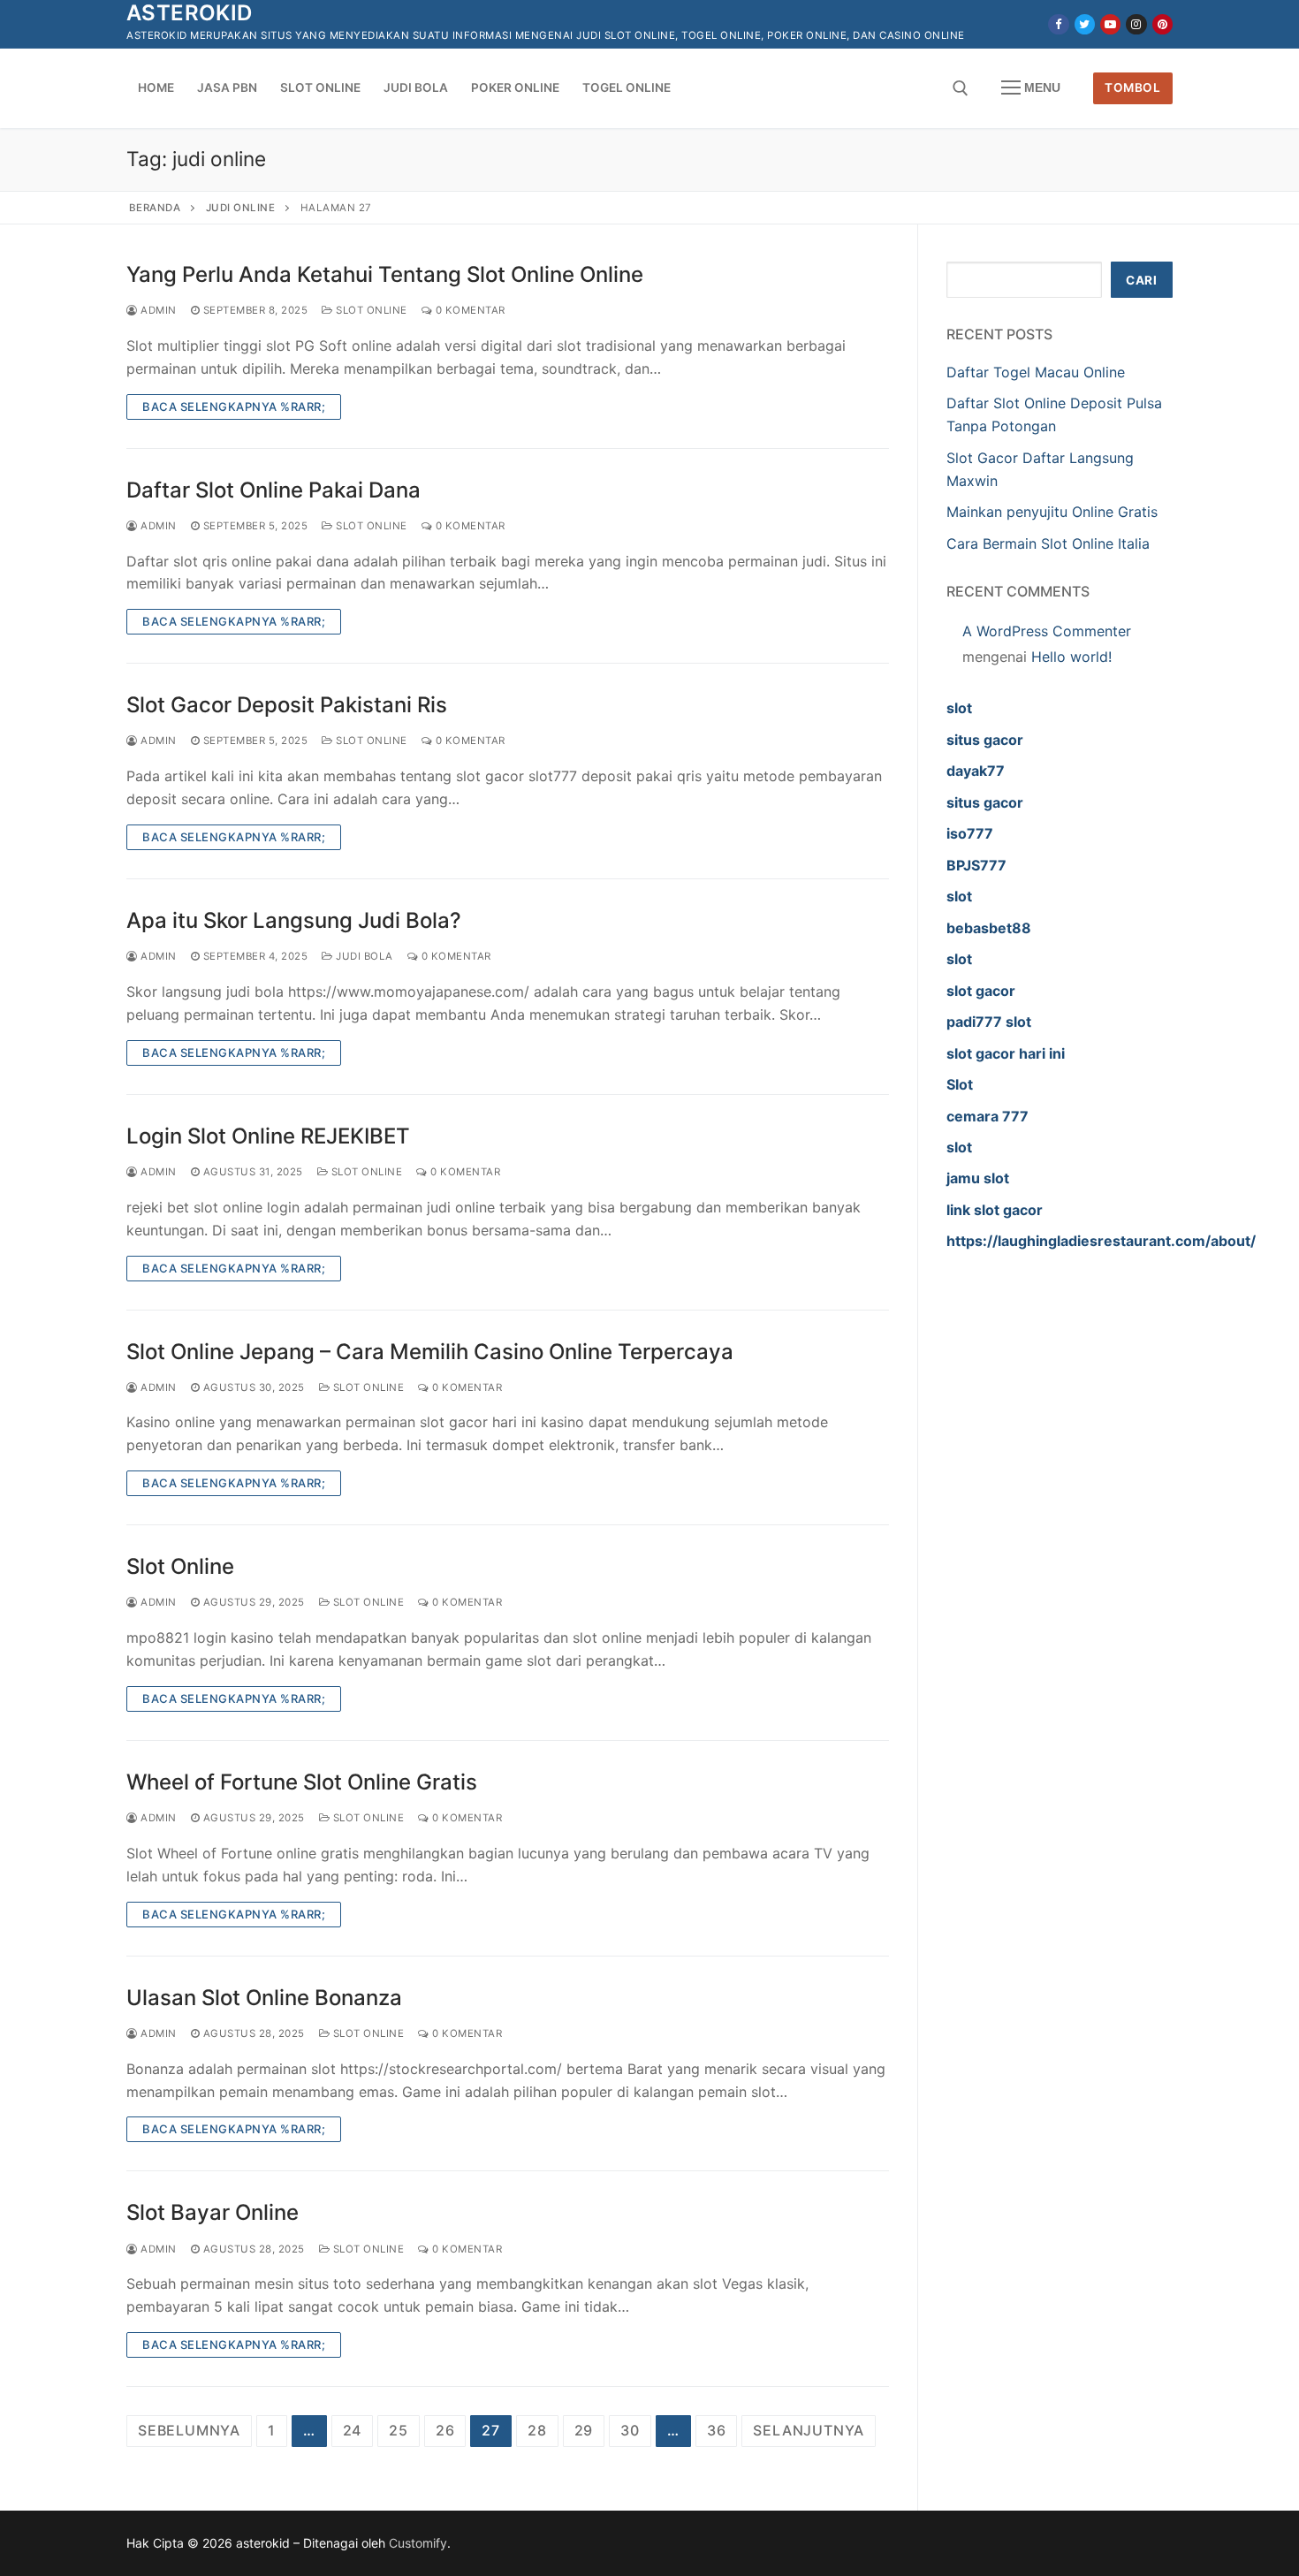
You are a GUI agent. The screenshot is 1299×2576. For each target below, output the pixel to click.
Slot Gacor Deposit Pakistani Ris (287, 705)
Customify (418, 2543)
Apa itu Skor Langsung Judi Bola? (294, 920)
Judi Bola (363, 956)
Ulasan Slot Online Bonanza (264, 1998)
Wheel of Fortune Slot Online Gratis (302, 1782)
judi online (241, 208)
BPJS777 (976, 865)
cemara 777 (988, 1116)
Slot (960, 1084)
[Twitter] (1085, 24)
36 (717, 2430)
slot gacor (981, 991)
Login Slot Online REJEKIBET (268, 1136)
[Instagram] (1136, 24)
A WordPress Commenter (1047, 631)
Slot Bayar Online (213, 2212)
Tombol (1132, 87)
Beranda (155, 208)
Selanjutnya (809, 2430)
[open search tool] (961, 88)
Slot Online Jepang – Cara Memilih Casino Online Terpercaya (430, 1352)
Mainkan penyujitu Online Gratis (1052, 512)
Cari (1141, 280)
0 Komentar (469, 310)
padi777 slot (989, 1022)
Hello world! (1071, 657)
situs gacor (985, 740)
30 (630, 2430)
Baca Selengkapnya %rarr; (234, 407)
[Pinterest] (1162, 24)
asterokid (190, 13)
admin (157, 310)
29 (584, 2430)
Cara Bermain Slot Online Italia (1048, 543)
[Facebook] (1058, 24)
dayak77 (976, 771)
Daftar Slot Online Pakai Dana (273, 490)
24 (353, 2430)
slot (959, 708)
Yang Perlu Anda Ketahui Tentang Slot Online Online (385, 274)
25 (399, 2430)
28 (537, 2430)
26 (445, 2430)
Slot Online (370, 310)
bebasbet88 (989, 928)
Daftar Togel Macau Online (1036, 372)
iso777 (970, 833)
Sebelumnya (189, 2430)
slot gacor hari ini (1006, 1053)
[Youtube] (1110, 24)
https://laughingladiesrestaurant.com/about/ (1101, 1241)
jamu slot (978, 1178)
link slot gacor (995, 1210)
